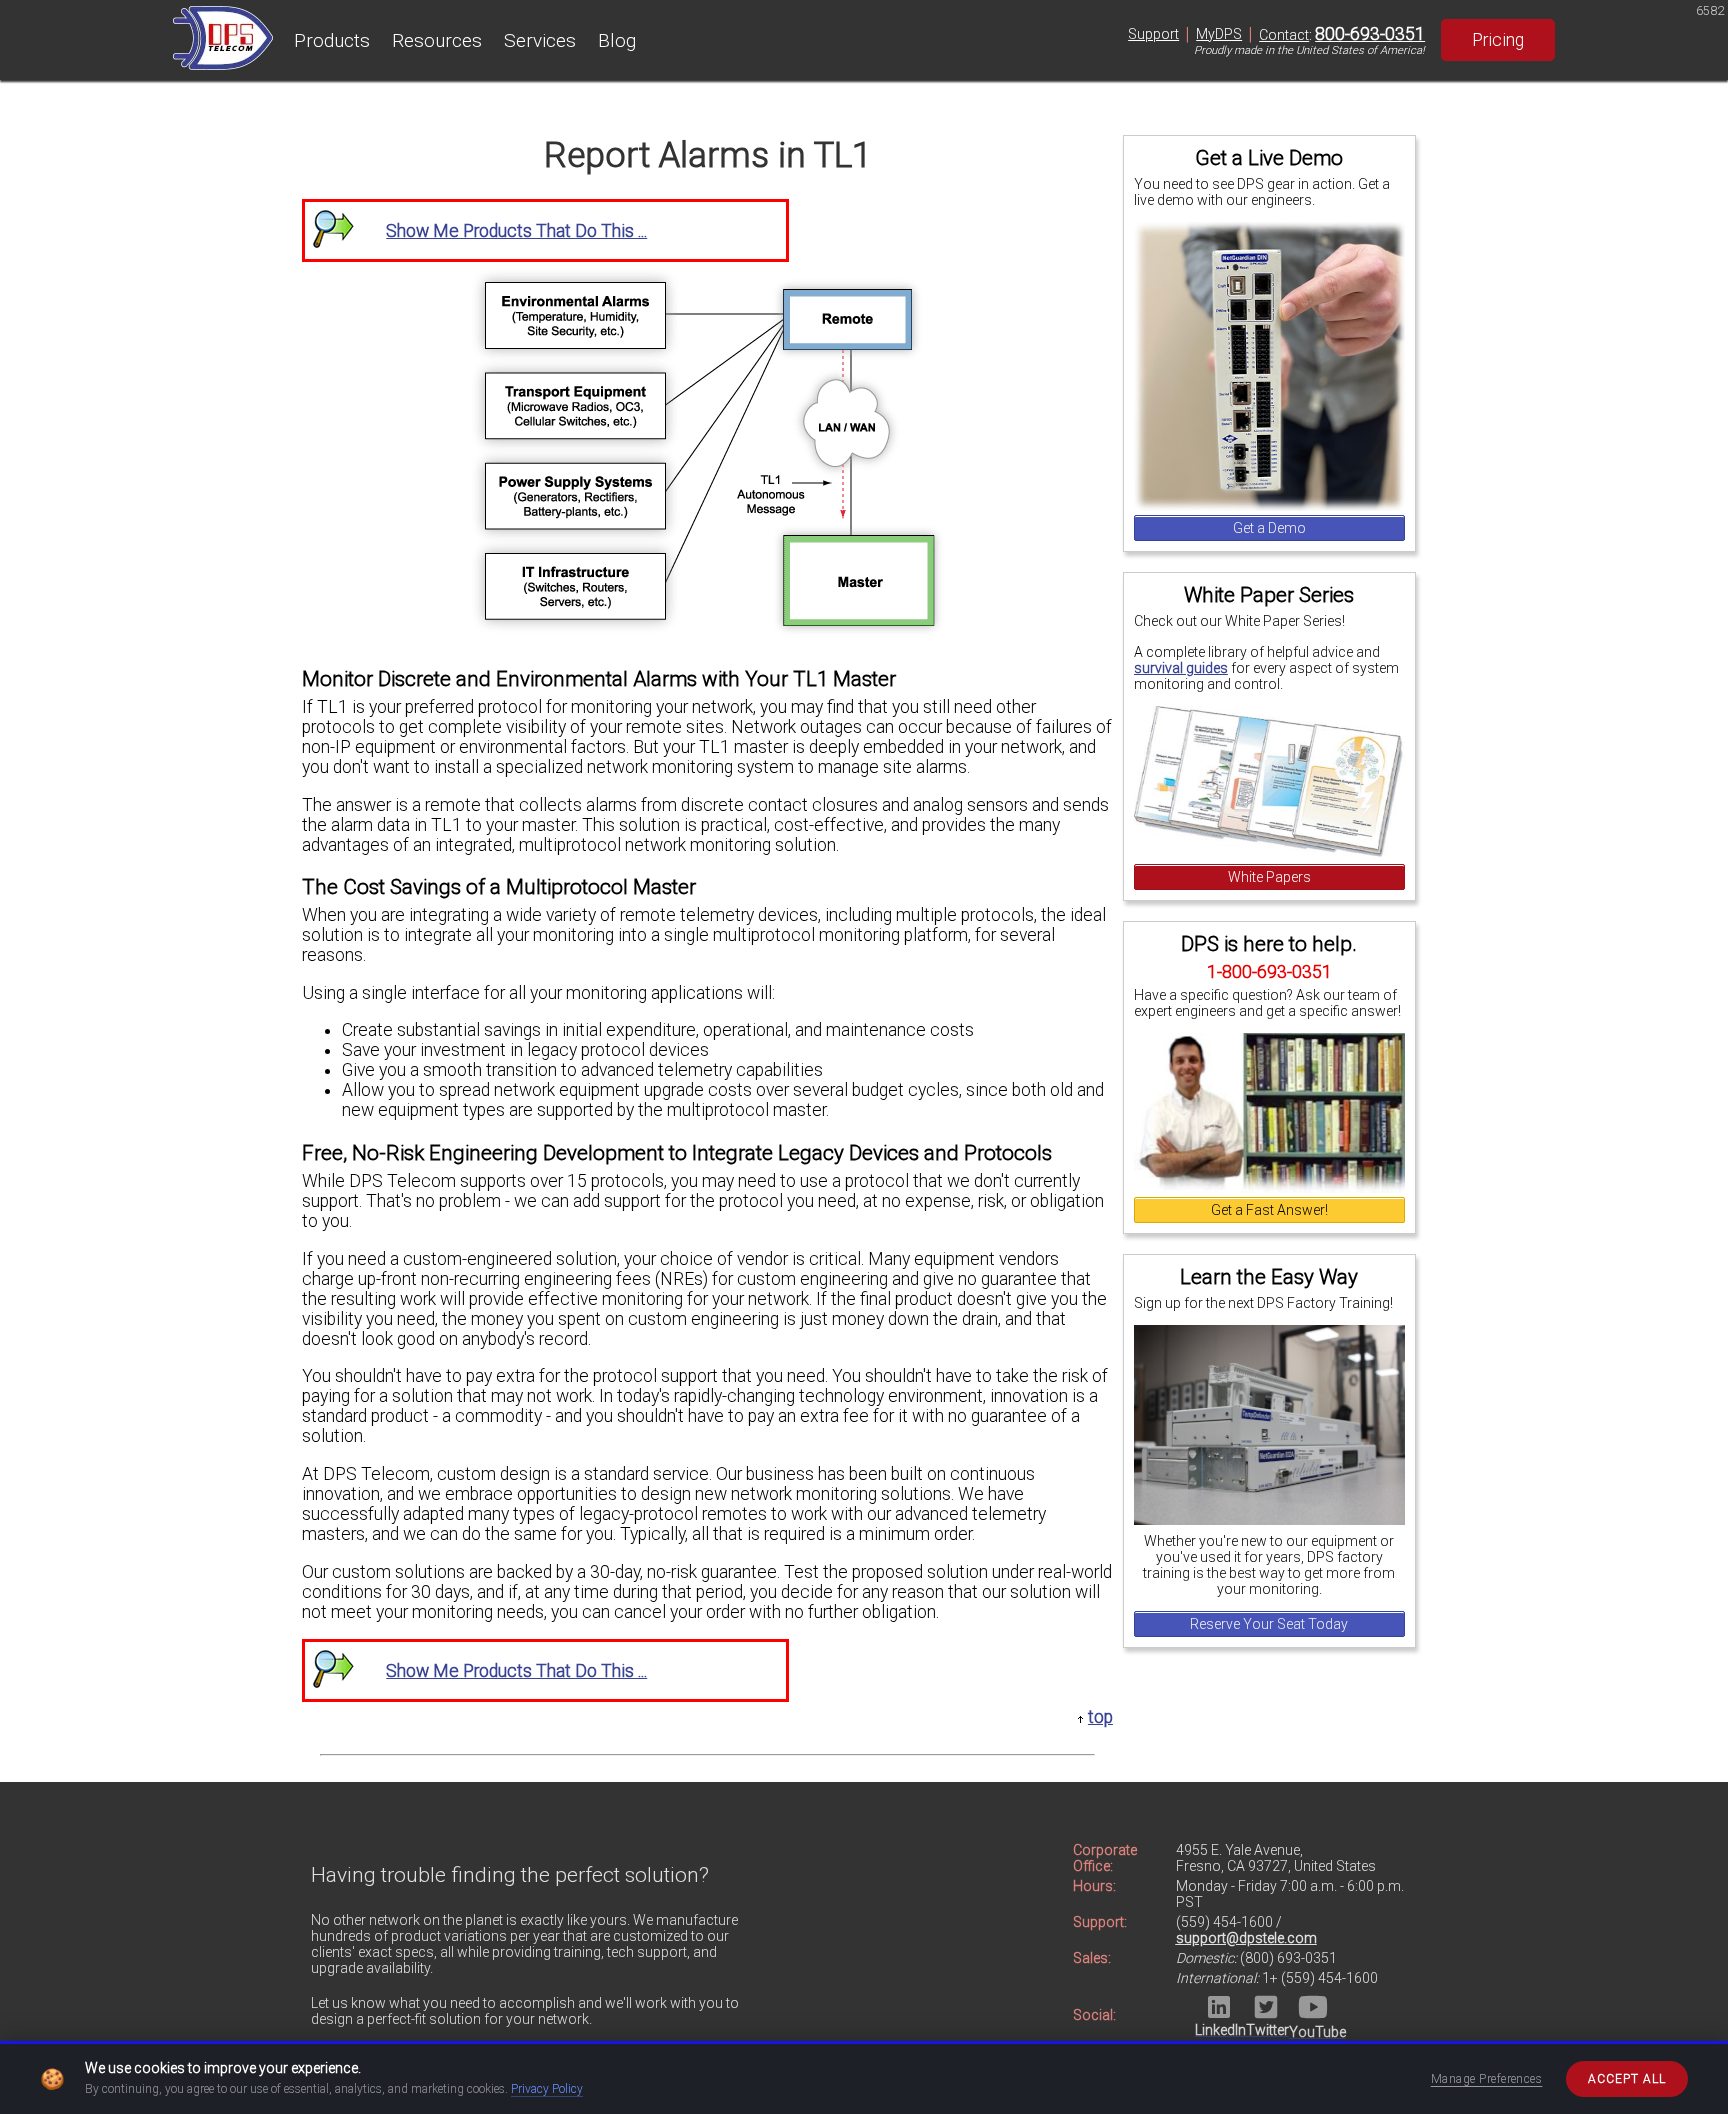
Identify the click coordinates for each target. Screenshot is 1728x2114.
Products (332, 40)
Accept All (1627, 2079)
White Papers (1269, 877)
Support (1153, 34)
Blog (617, 40)
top (1100, 1717)
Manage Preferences (1487, 2079)
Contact (1284, 35)
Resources (437, 40)
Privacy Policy (547, 2089)
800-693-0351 (1370, 34)
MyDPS (1219, 34)
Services (540, 40)
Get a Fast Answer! (1269, 1210)
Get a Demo (1269, 528)
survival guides (1181, 668)
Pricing (1498, 40)
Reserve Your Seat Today (1269, 1624)
